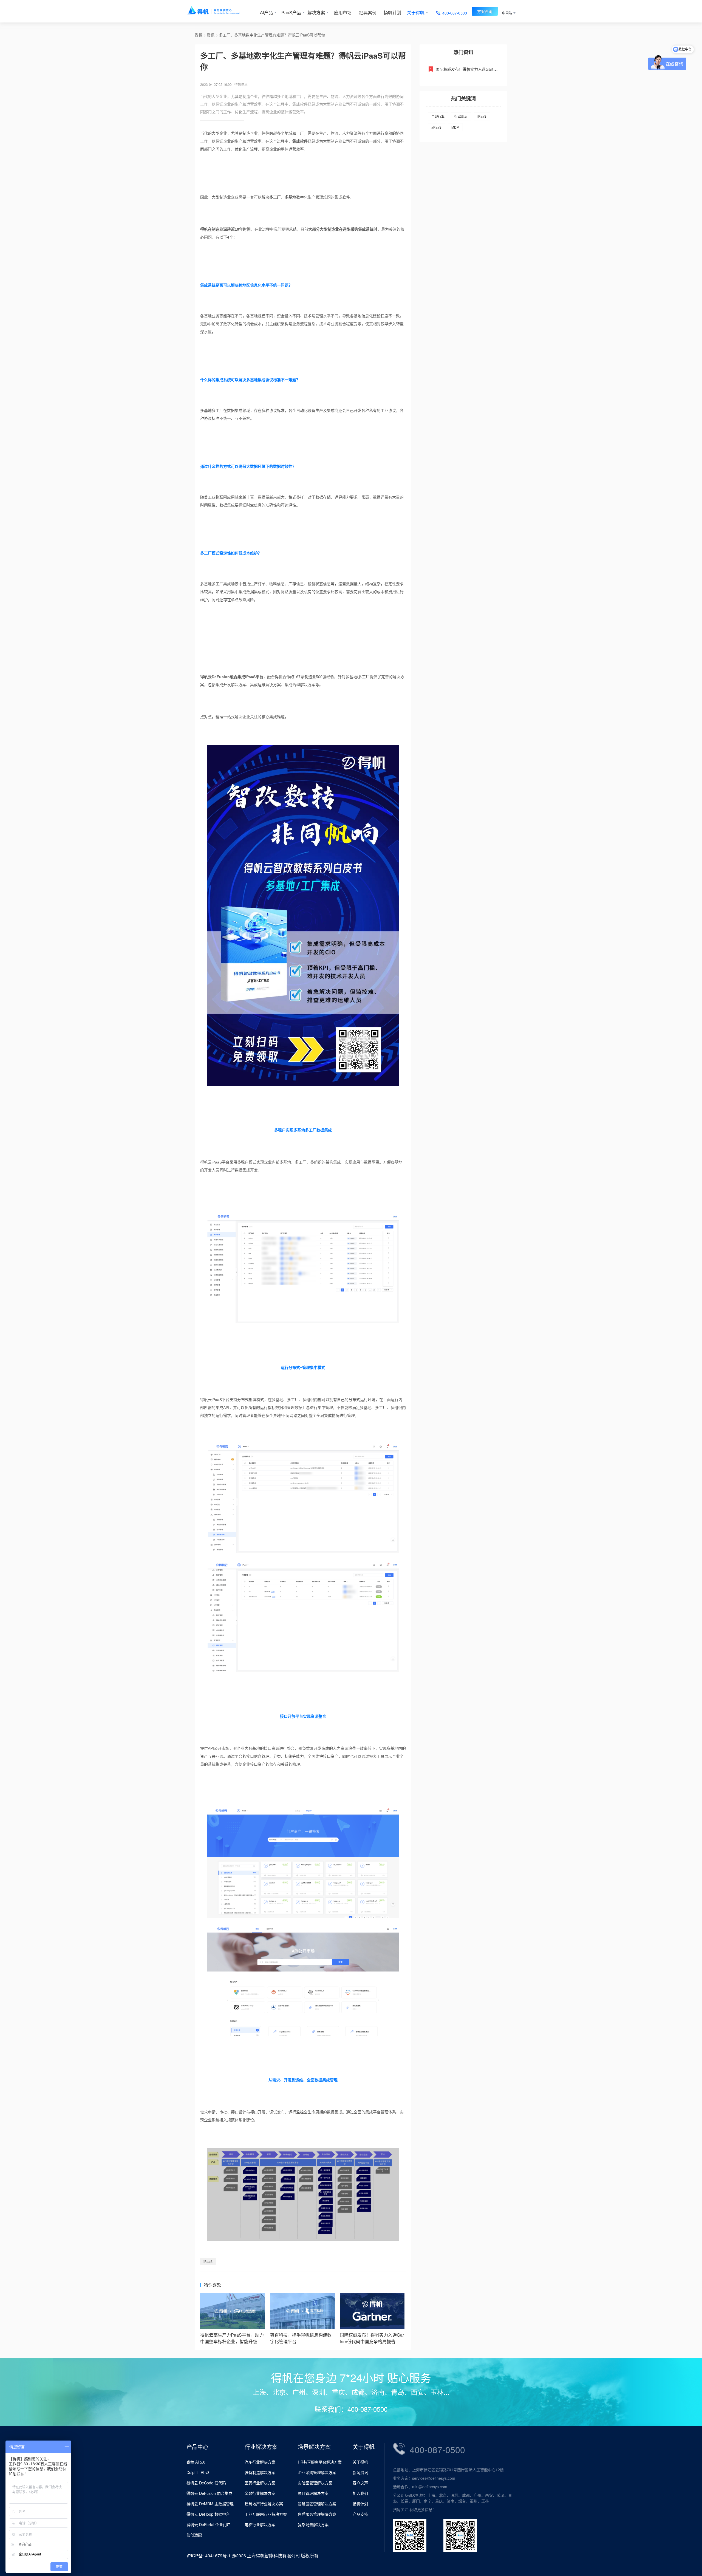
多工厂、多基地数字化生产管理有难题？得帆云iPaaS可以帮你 (272, 35)
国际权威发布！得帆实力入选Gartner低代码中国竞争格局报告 (489, 69)
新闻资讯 (360, 2472)
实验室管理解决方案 (315, 2483)
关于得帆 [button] (416, 12)
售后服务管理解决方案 (317, 2514)
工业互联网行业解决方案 (266, 2514)
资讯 (211, 35)
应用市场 (343, 12)
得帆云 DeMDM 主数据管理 (210, 2504)
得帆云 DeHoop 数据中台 (208, 2514)
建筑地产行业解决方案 (264, 2504)
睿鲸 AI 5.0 (196, 2462)
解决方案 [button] (316, 12)
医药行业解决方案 (260, 2483)
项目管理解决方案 (313, 2493)
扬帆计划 (392, 12)
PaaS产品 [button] (291, 12)
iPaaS (208, 2261)
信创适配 (194, 2535)
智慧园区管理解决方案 (317, 2504)
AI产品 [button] (266, 12)
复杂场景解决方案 (313, 2524)
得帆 (199, 35)
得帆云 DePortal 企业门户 (209, 2524)
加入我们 (360, 2493)
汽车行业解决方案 (260, 2462)
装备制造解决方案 (260, 2472)
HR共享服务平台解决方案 (320, 2462)
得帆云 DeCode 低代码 (206, 2483)
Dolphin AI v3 (198, 2472)
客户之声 (360, 2483)
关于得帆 (360, 2462)
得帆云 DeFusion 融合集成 (209, 2493)
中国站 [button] (507, 13)
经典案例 (368, 12)
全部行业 (438, 116)
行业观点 (461, 116)
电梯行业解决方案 (260, 2524)
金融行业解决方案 (260, 2493)
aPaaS (436, 127)
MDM (455, 127)
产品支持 (360, 2514)
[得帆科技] (221, 11)
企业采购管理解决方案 (317, 2472)
